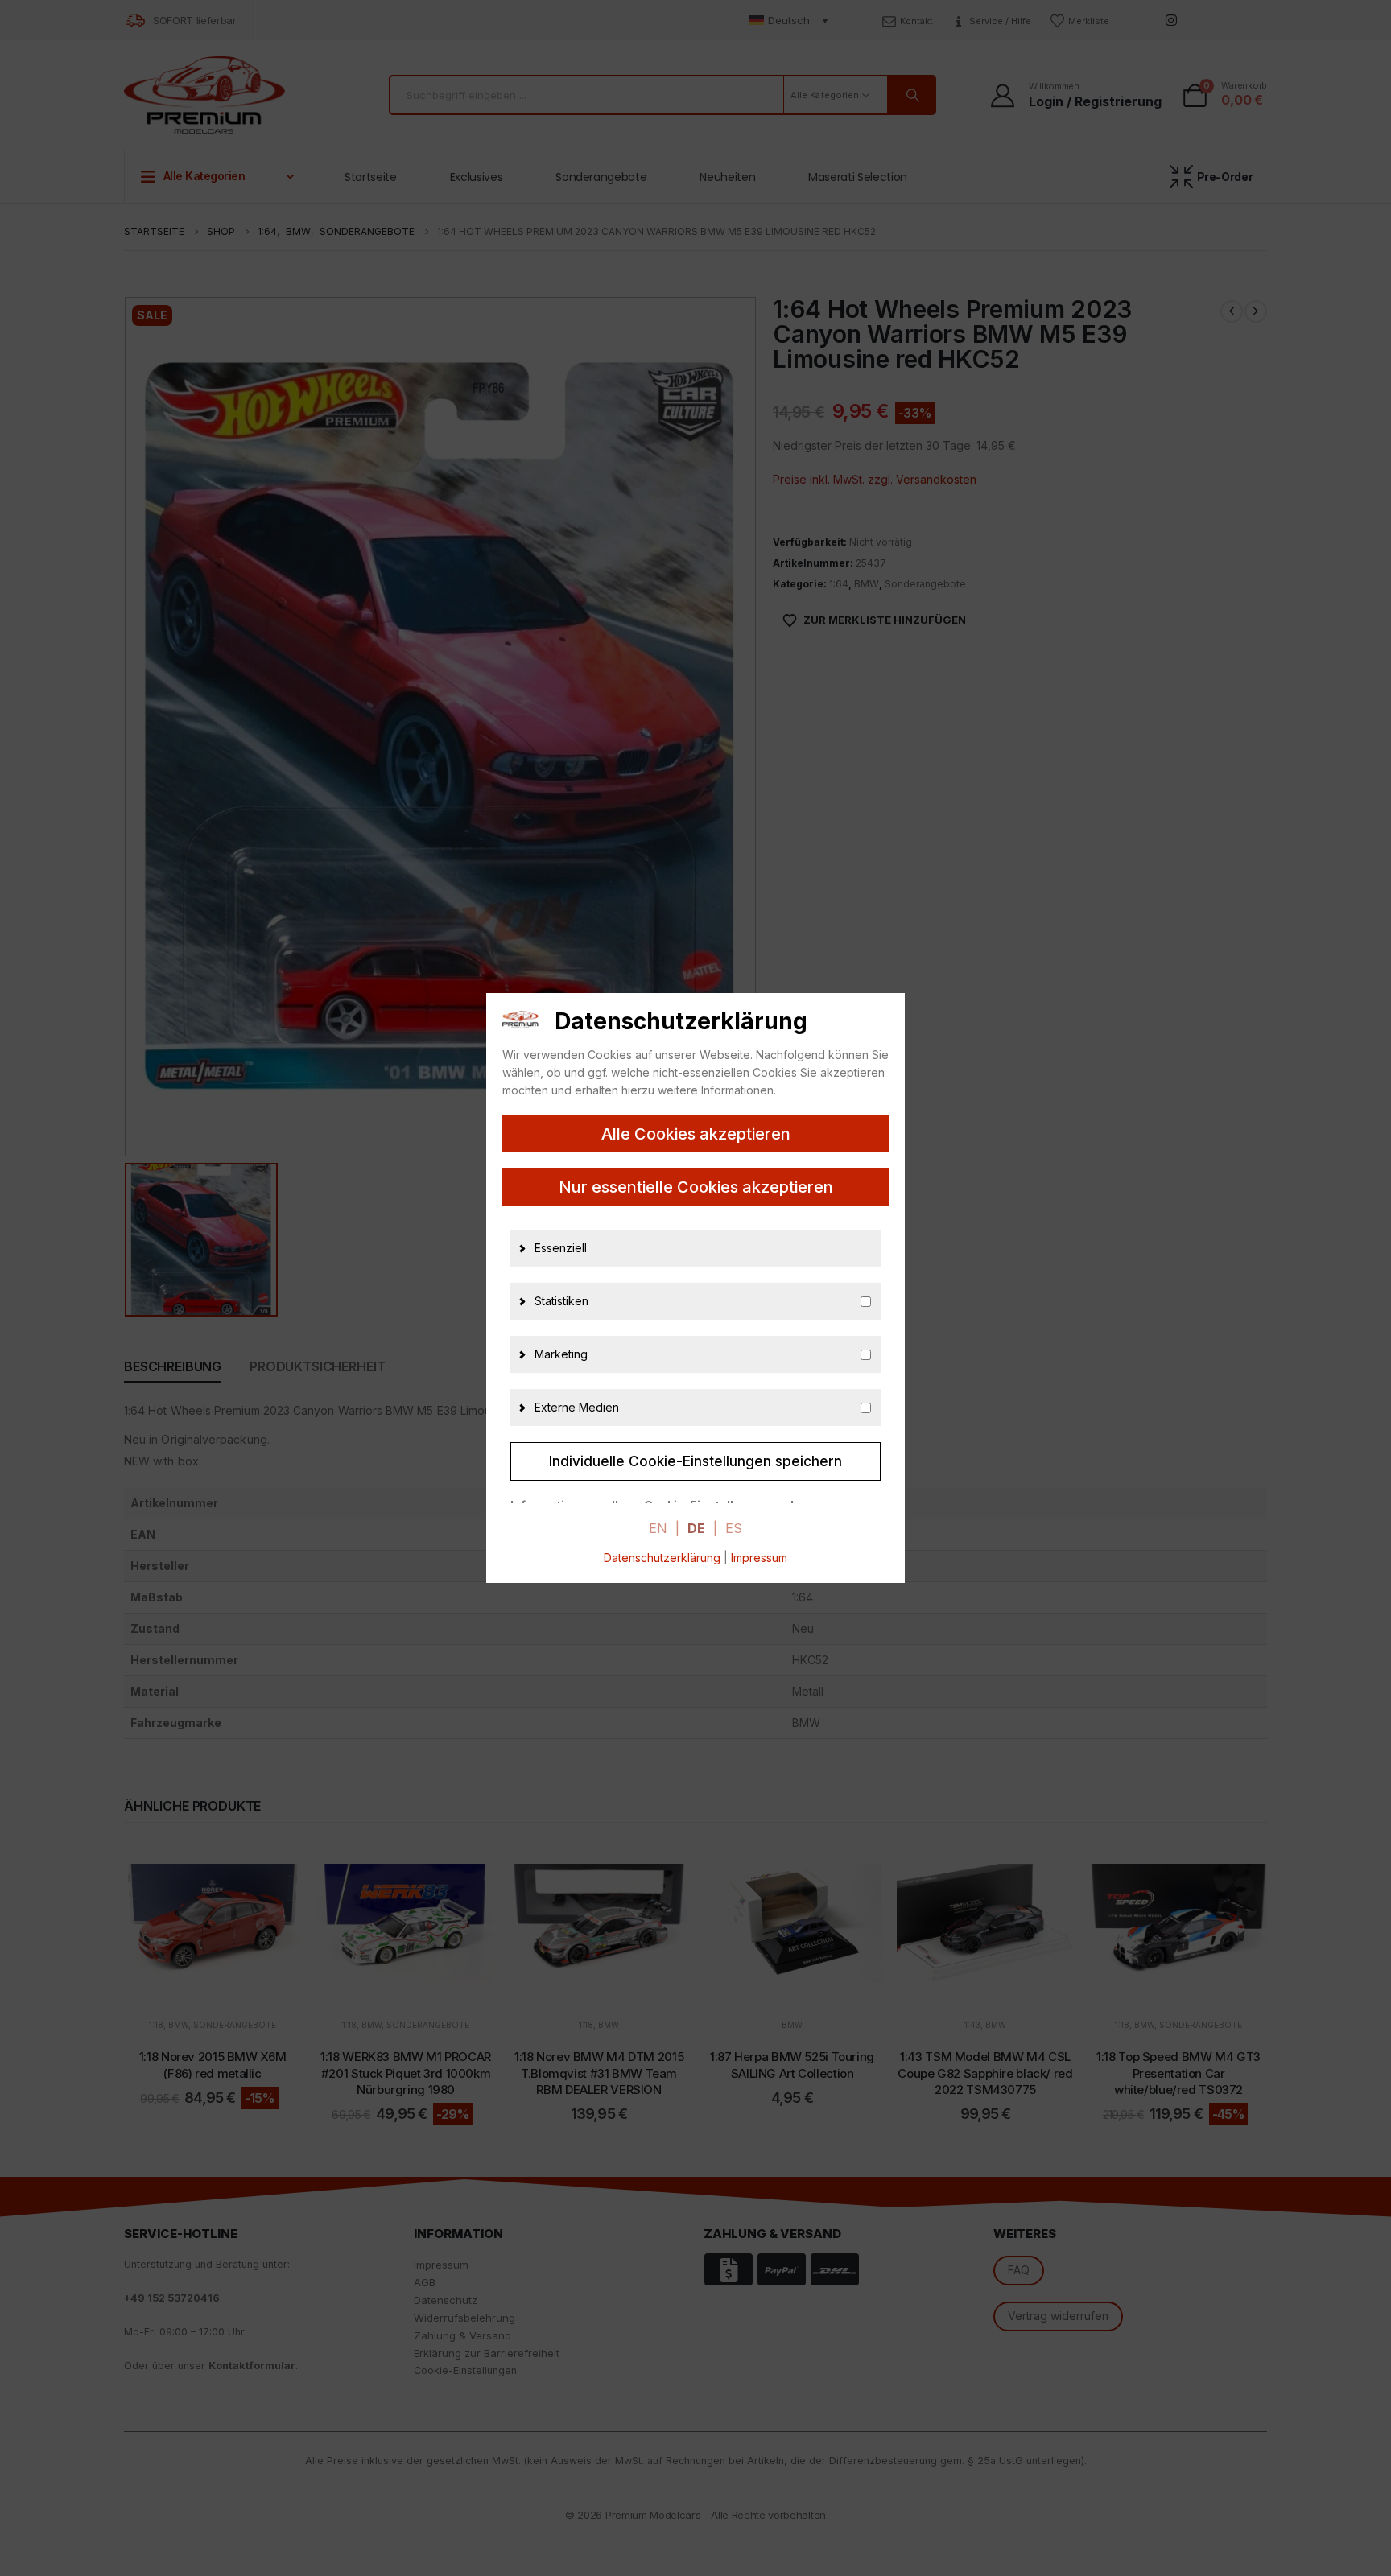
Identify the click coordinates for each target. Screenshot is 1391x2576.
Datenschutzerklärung (662, 1558)
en (658, 1528)
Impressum (759, 1558)
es (734, 1528)
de (696, 1528)
